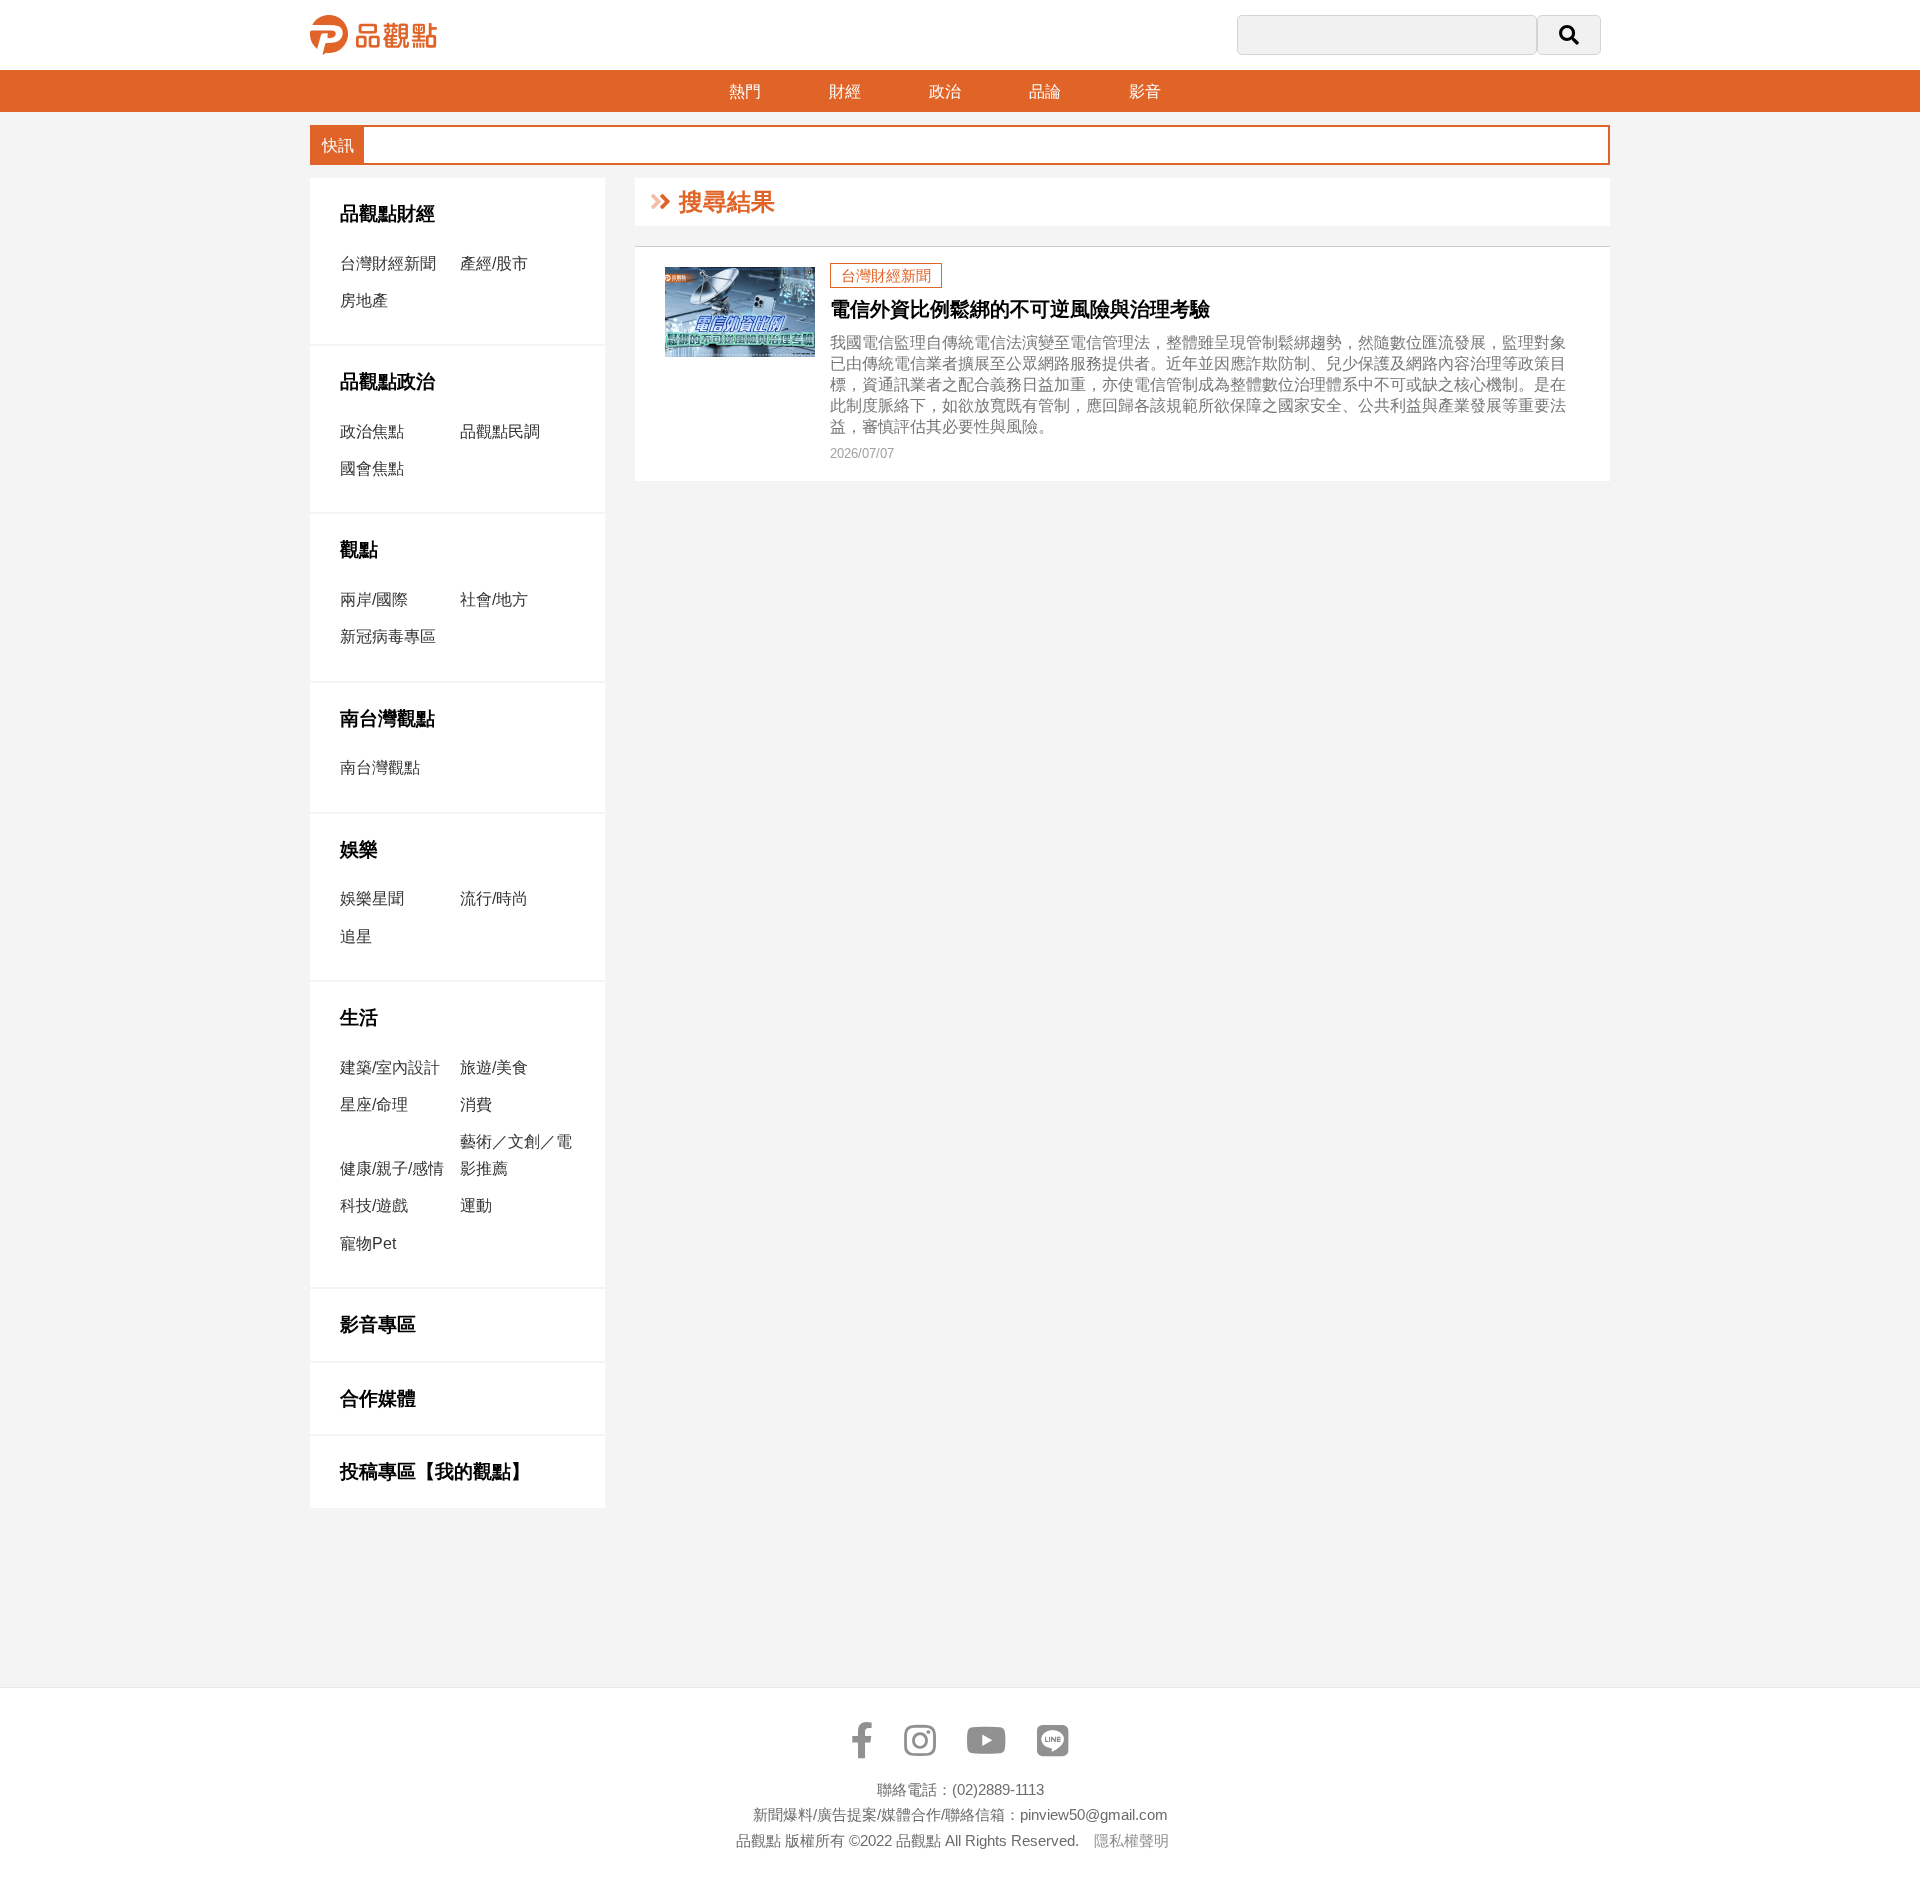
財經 (845, 91)
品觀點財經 (387, 213)
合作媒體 (378, 1398)
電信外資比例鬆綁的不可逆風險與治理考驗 (1020, 309)
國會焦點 (372, 468)
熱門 (745, 91)
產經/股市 (494, 263)
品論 (1045, 91)
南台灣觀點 (387, 718)
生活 (359, 1017)
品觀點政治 (387, 381)
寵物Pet (368, 1243)
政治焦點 (372, 431)
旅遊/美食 (494, 1067)
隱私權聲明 (1131, 1840)
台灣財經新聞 (388, 263)
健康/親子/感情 (392, 1168)
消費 (476, 1104)
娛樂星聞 (372, 898)
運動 (476, 1205)
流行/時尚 (494, 898)
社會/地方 (494, 599)
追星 (356, 936)
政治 (945, 91)
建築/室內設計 (390, 1067)
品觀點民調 (500, 431)
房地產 (364, 300)
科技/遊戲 (374, 1205)
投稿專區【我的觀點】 (435, 1471)
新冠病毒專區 (388, 636)
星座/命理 (374, 1104)
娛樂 (359, 849)
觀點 (359, 549)
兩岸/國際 (374, 599)
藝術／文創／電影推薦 (516, 1155)
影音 (1145, 91)
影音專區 (378, 1324)
